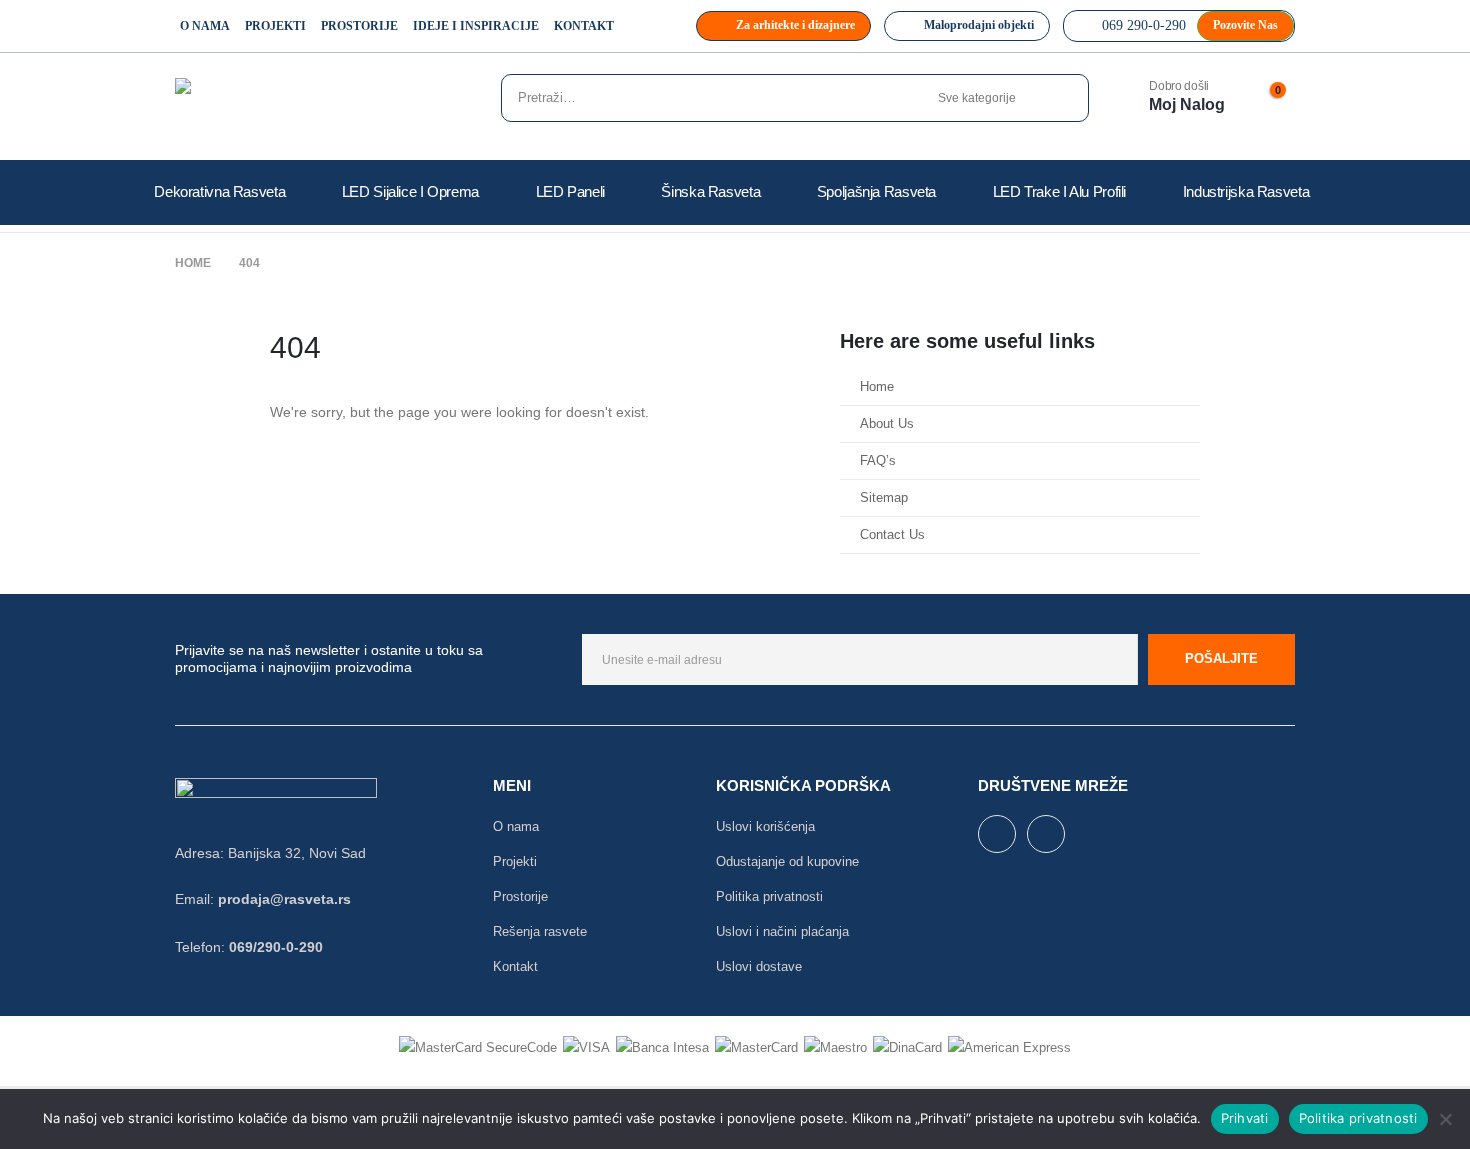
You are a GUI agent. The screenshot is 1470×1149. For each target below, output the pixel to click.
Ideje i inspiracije (476, 26)
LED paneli (570, 191)
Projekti (275, 26)
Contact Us (892, 535)
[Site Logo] (275, 103)
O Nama (205, 26)
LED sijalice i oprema (410, 191)
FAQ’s (878, 461)
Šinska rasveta (710, 191)
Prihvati (1245, 1118)
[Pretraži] (1061, 98)
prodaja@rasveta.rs (284, 899)
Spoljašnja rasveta (876, 191)
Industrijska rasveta (1246, 191)
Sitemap (884, 498)
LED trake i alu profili (1059, 191)
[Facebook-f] (997, 834)
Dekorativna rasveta (219, 191)
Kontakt (584, 26)
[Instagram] (1046, 834)
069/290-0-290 (276, 947)
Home (877, 387)
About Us (887, 424)
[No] (1445, 1119)
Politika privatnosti (1358, 1118)
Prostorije (359, 26)
